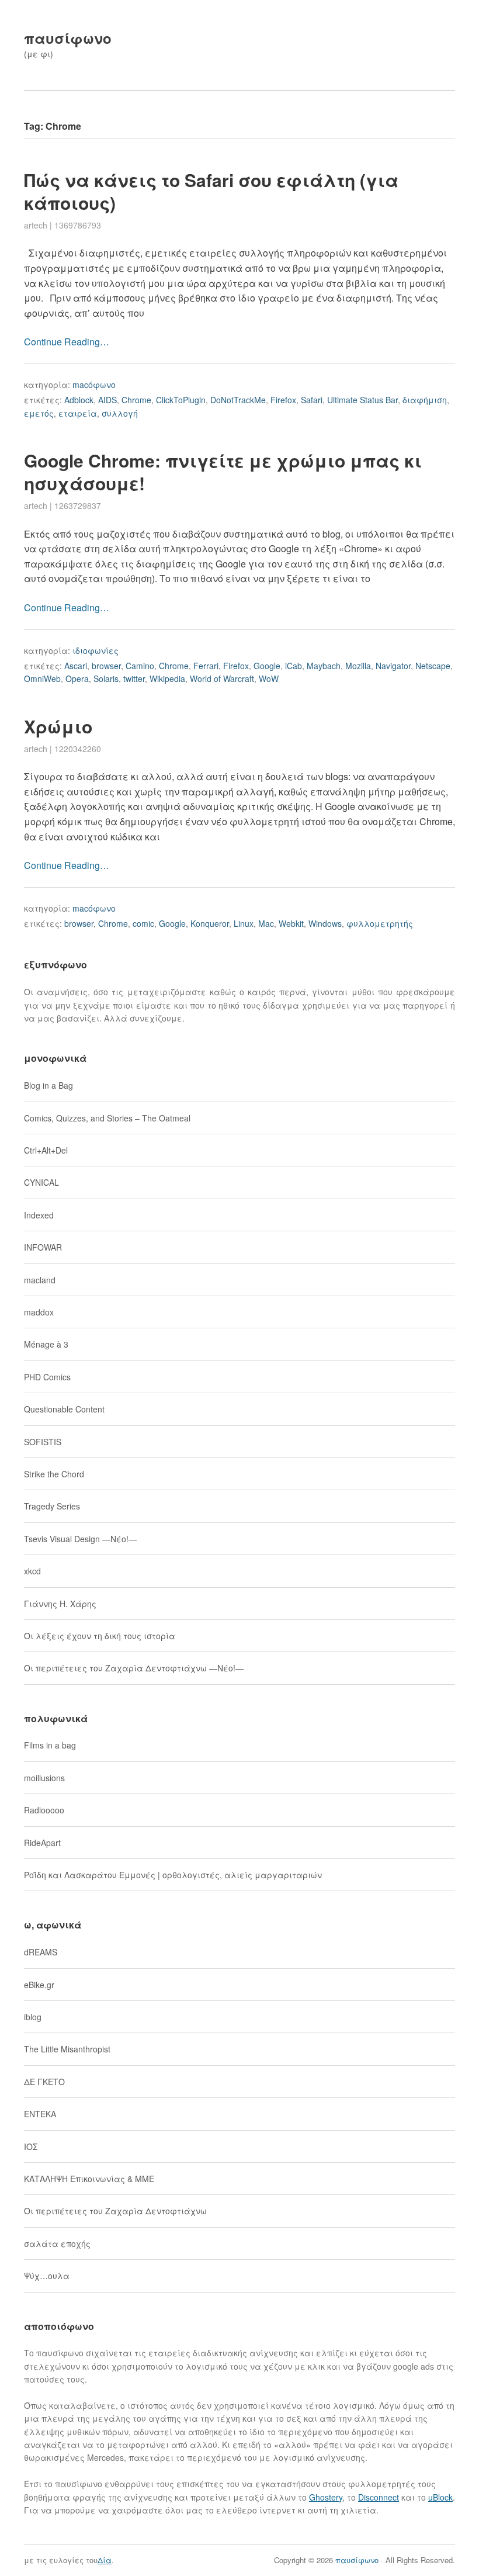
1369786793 (78, 225)
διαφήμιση (425, 400)
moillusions (44, 1778)
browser (106, 666)
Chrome (136, 400)
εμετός (39, 413)
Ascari (76, 666)
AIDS (107, 400)
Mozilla (358, 666)
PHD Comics (47, 1377)
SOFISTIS (43, 1442)
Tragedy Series (52, 1506)
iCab (294, 666)
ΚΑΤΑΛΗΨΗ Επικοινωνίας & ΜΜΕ (89, 2179)
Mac (266, 923)
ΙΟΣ (31, 2146)
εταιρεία (78, 413)
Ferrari (206, 666)
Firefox (283, 400)
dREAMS (41, 1952)
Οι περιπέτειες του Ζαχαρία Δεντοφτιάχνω (115, 2211)
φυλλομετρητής (380, 923)
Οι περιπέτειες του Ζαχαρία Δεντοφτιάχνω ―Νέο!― (134, 1668)
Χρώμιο (58, 726)
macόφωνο (94, 385)
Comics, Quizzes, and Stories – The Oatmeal (107, 1118)
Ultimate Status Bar (362, 400)
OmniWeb (42, 678)
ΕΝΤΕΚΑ (40, 2114)
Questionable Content (64, 1409)
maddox (39, 1312)
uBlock (440, 2497)
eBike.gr (39, 1985)
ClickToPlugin (181, 400)
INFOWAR (43, 1247)
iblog (33, 2017)
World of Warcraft (222, 678)
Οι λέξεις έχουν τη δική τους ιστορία (100, 1636)
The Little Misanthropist (67, 2049)
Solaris (106, 678)
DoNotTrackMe (238, 400)
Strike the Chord (54, 1474)
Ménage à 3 (46, 1344)
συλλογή (120, 413)
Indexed (39, 1215)
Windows (325, 923)
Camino (140, 666)
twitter (134, 678)
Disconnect (379, 2497)
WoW (269, 678)
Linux (244, 923)
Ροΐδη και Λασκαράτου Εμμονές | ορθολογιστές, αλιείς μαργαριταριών (173, 1875)
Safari (312, 400)
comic (143, 923)
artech (36, 225)
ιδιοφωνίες (96, 650)
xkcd (32, 1571)
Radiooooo (44, 1810)
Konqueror (210, 923)
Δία (105, 2560)
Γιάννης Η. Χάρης (60, 1604)
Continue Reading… (67, 342)
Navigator (393, 666)
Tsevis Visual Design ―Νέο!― (80, 1539)
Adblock (79, 400)
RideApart (42, 1843)
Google (267, 666)
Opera (77, 678)
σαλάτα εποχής (57, 2243)
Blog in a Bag (48, 1085)
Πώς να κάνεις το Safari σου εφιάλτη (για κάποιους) (211, 191)
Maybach (324, 666)
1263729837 (78, 505)
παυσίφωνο (68, 38)
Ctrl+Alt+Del (46, 1150)
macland (40, 1280)
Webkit (291, 923)
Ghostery (326, 2497)
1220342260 (78, 749)
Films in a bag (50, 1745)
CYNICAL (41, 1182)
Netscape (433, 666)
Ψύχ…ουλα (47, 2276)
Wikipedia (167, 678)
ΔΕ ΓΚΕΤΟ (44, 2082)
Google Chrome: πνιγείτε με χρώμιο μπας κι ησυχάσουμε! (223, 472)
